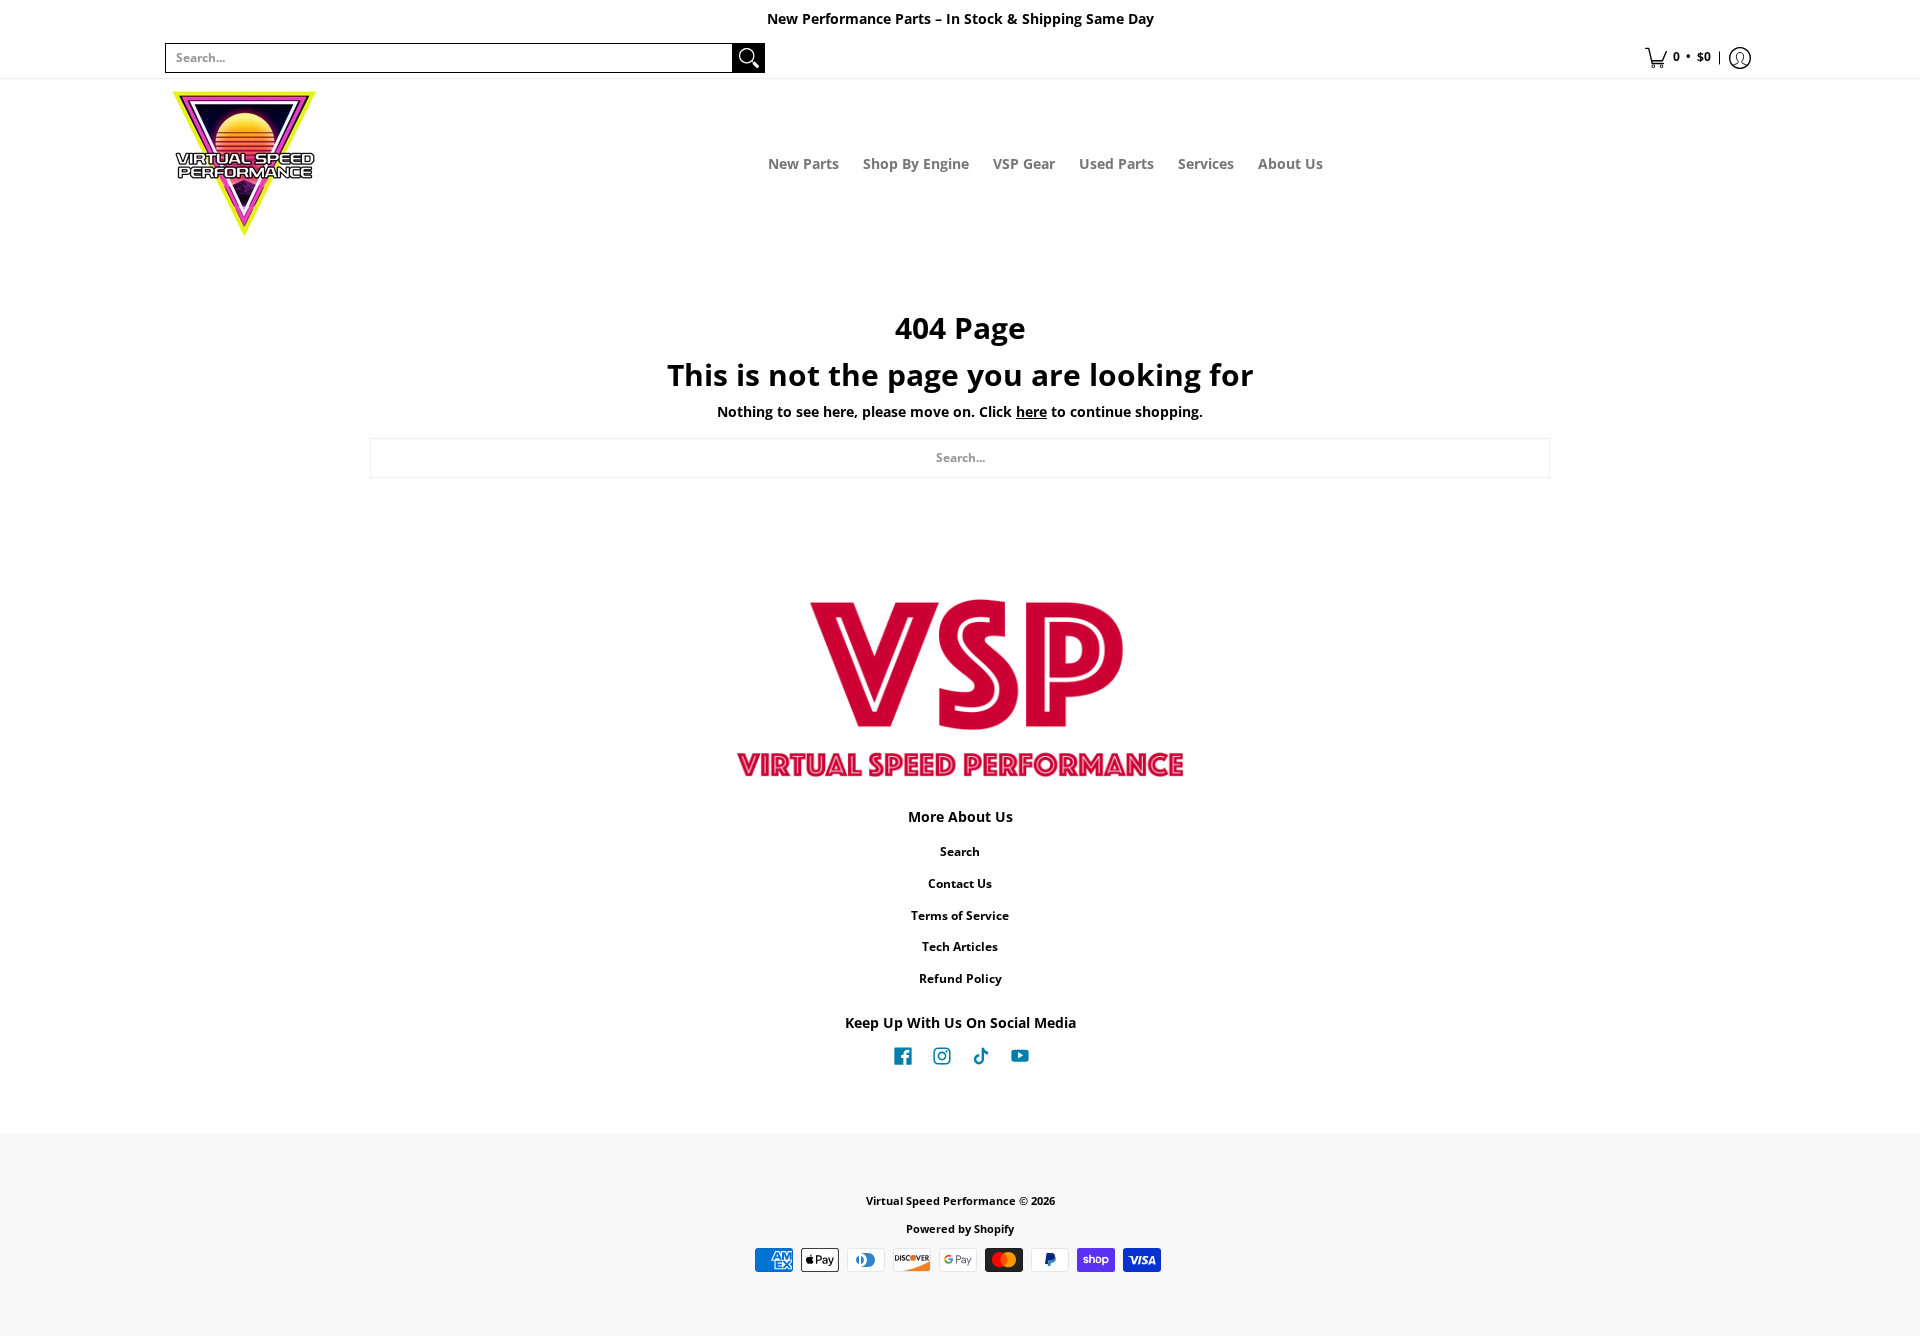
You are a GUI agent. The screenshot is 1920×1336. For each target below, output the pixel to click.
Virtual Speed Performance (941, 1201)
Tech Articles (960, 946)
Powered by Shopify (960, 1229)
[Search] (749, 58)
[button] (1678, 58)
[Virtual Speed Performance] (245, 164)
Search (960, 851)
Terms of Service (960, 915)
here (1031, 411)
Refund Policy (960, 978)
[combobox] (449, 58)
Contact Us (960, 883)
